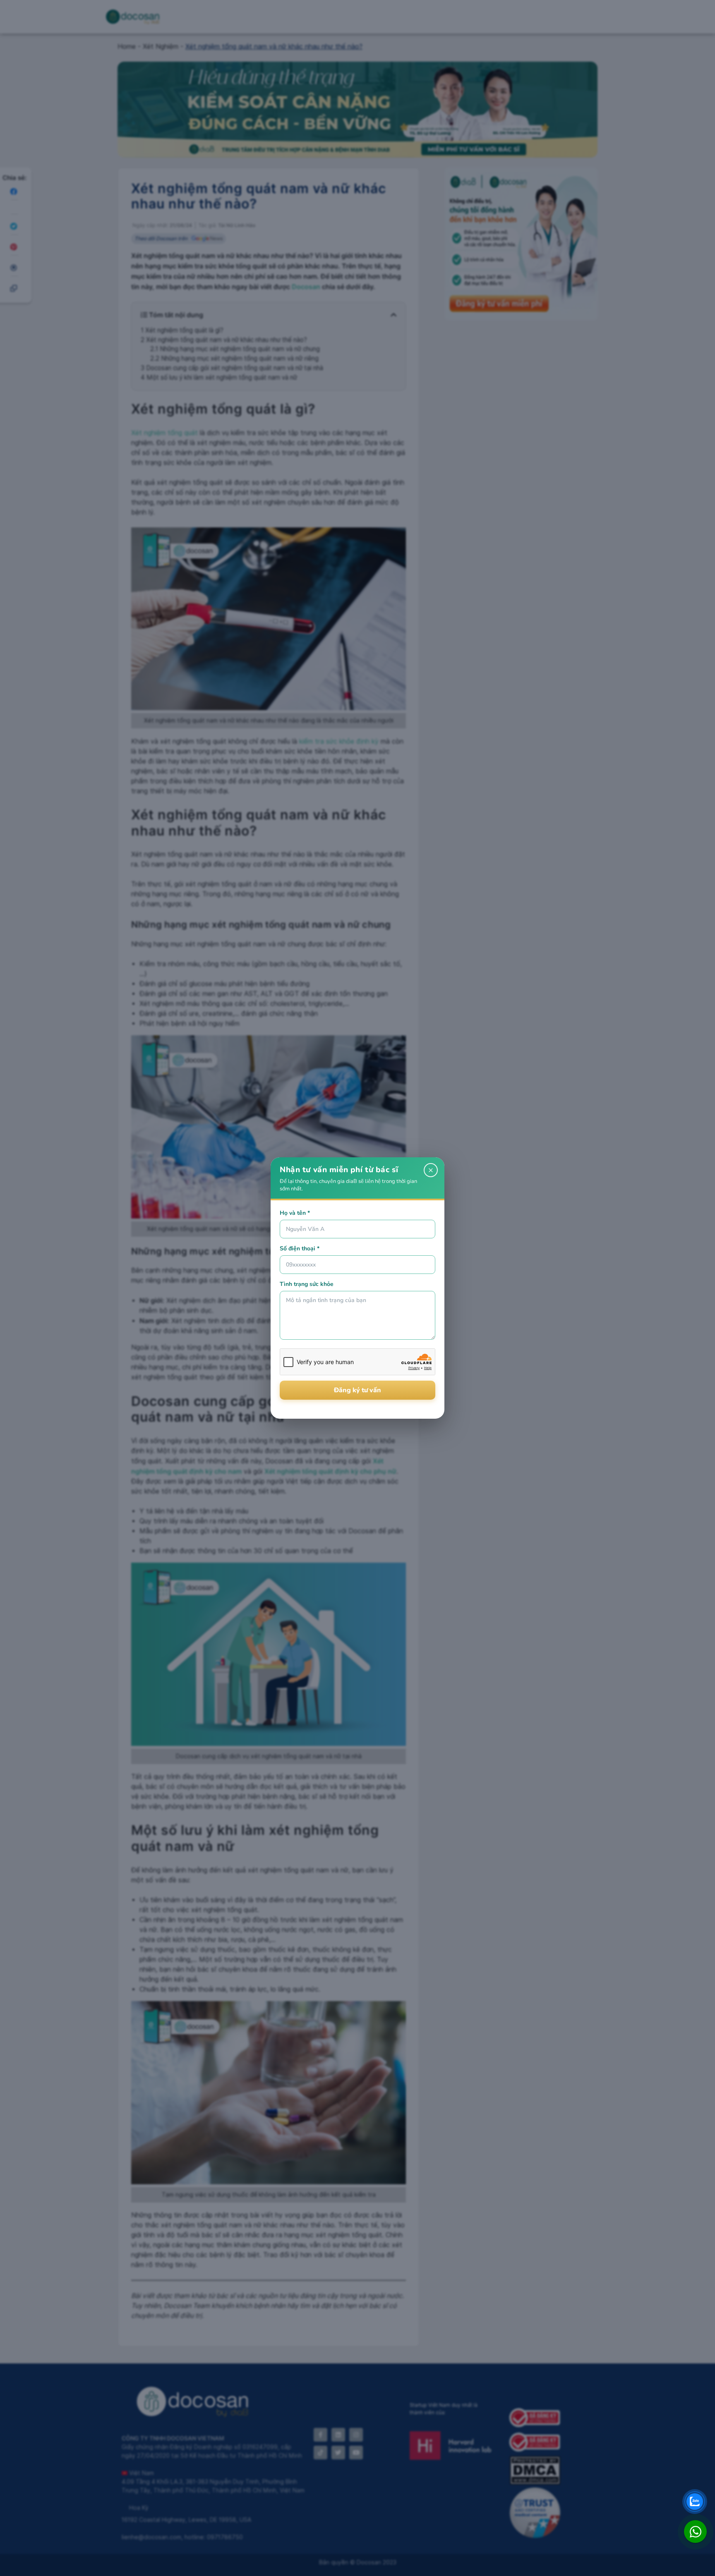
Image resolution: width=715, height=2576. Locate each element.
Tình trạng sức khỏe (307, 1284)
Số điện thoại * (300, 1248)
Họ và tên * (295, 1213)
